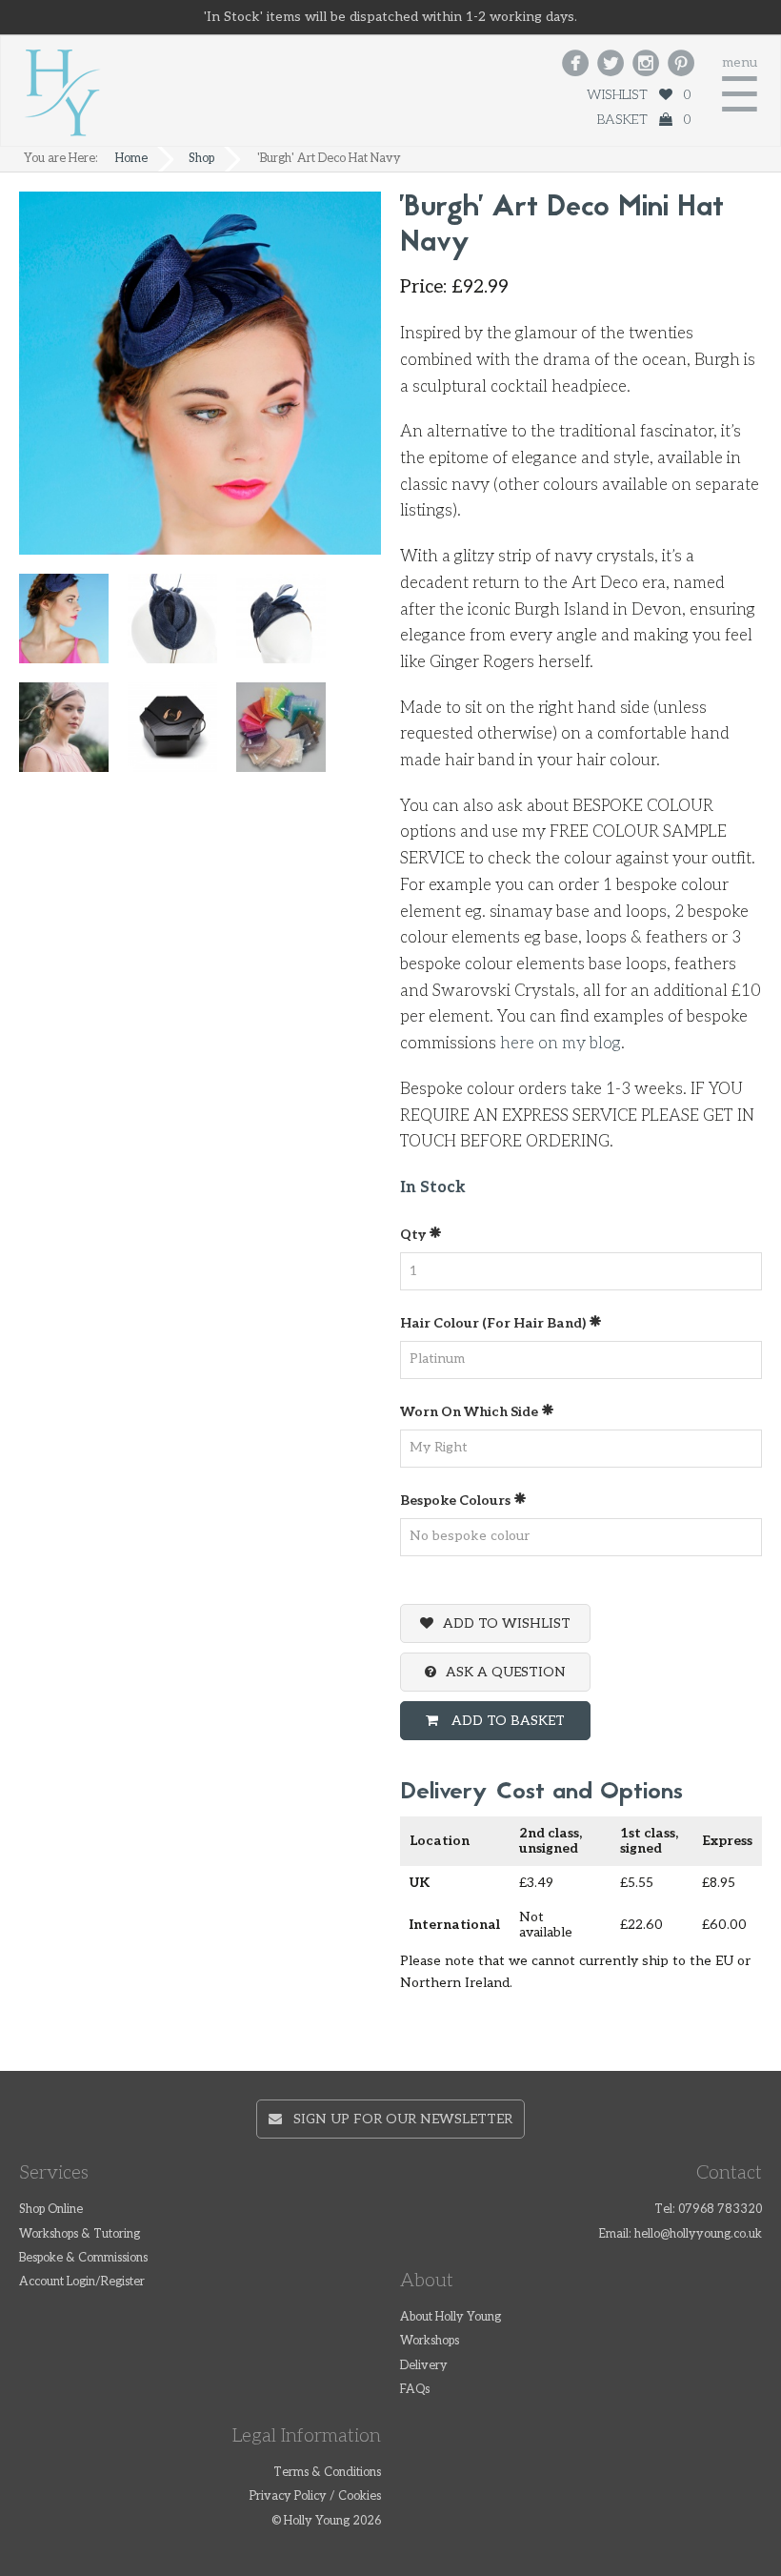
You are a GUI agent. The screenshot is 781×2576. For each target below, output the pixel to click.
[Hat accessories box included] (182, 735)
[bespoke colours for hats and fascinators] (290, 735)
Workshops (430, 2341)
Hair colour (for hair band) (494, 1323)
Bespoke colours (457, 1501)
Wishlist (639, 95)
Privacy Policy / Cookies (315, 2496)
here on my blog (561, 1044)
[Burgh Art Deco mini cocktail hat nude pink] (73, 735)
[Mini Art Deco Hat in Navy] (73, 627)
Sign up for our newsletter (397, 2119)
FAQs (415, 2390)
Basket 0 (644, 120)
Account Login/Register (82, 2282)
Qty (414, 1235)
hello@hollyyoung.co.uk (698, 2234)
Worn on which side (471, 1412)
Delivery (424, 2366)
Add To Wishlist (507, 1623)
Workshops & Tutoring (80, 2234)
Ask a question (506, 1672)
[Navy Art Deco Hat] (290, 627)
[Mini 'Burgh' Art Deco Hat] (182, 627)
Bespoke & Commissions (83, 2258)
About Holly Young (451, 2317)
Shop (201, 159)
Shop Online (51, 2210)
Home (131, 159)
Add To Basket (506, 1721)
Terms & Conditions (327, 2473)
